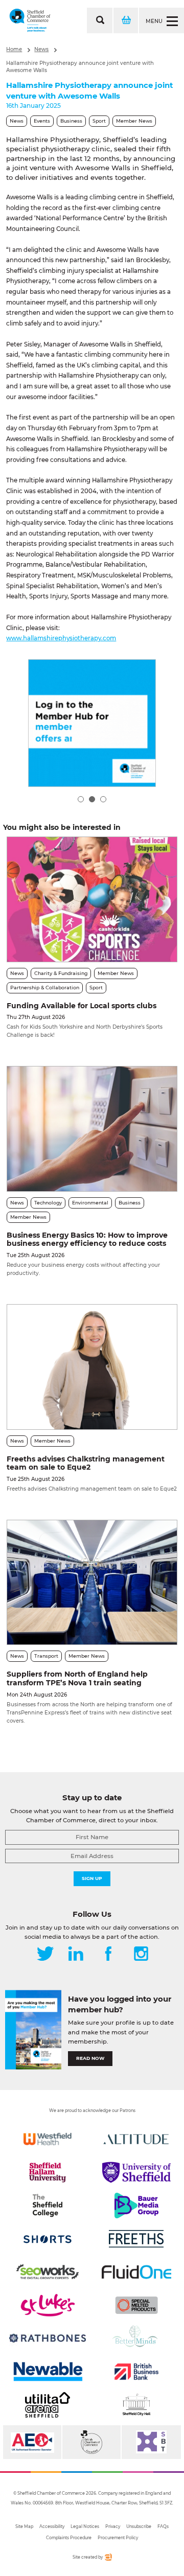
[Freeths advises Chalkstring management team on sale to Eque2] (92, 1367)
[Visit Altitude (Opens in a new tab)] (136, 2139)
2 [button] (92, 799)
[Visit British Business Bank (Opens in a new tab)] (136, 2372)
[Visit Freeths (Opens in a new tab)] (136, 2239)
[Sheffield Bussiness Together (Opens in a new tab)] (151, 2442)
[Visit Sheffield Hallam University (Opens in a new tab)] (48, 2172)
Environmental (90, 1203)
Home (14, 49)
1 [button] (81, 799)
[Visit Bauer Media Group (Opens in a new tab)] (136, 2206)
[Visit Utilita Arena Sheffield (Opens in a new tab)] (48, 2405)
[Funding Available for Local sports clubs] (92, 899)
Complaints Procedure (69, 2538)
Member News (134, 121)
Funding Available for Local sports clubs (82, 1006)
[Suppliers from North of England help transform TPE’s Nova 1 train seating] (92, 1582)
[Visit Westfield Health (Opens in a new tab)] (48, 2139)
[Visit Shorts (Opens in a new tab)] (48, 2239)
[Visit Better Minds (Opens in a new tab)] (136, 2338)
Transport (46, 1656)
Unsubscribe (139, 2526)
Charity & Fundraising (61, 973)
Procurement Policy (118, 2538)
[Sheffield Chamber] (30, 20)
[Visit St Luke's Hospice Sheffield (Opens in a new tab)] (48, 2305)
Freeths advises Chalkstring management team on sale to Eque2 (86, 1463)
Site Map (24, 2526)
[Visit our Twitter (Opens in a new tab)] (45, 1955)
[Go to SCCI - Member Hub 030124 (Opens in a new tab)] (92, 723)
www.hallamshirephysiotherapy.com (61, 638)
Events (42, 121)
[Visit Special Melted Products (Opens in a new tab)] (136, 2305)
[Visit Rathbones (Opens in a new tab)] (48, 2338)
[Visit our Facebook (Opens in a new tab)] (108, 1955)
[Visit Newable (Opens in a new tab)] (48, 2372)
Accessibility (52, 2526)
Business (71, 121)
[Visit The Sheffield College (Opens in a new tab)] (48, 2206)
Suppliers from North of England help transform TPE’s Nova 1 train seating (77, 1678)
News (41, 49)
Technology (48, 1203)
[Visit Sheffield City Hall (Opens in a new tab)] (136, 2405)
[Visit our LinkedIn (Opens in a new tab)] (76, 1955)
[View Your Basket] (125, 20)
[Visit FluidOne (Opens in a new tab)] (136, 2272)
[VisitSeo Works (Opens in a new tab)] (48, 2272)
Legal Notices (85, 2526)
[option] (92, 723)
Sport (99, 121)
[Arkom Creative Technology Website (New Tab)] (108, 2559)
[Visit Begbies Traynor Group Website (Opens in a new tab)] (91, 2442)
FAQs (163, 2526)
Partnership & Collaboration (45, 988)
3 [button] (103, 799)
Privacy (113, 2526)
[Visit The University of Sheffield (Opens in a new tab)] (136, 2172)
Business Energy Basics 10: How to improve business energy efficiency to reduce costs (87, 1239)
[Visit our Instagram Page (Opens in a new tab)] (141, 1955)
